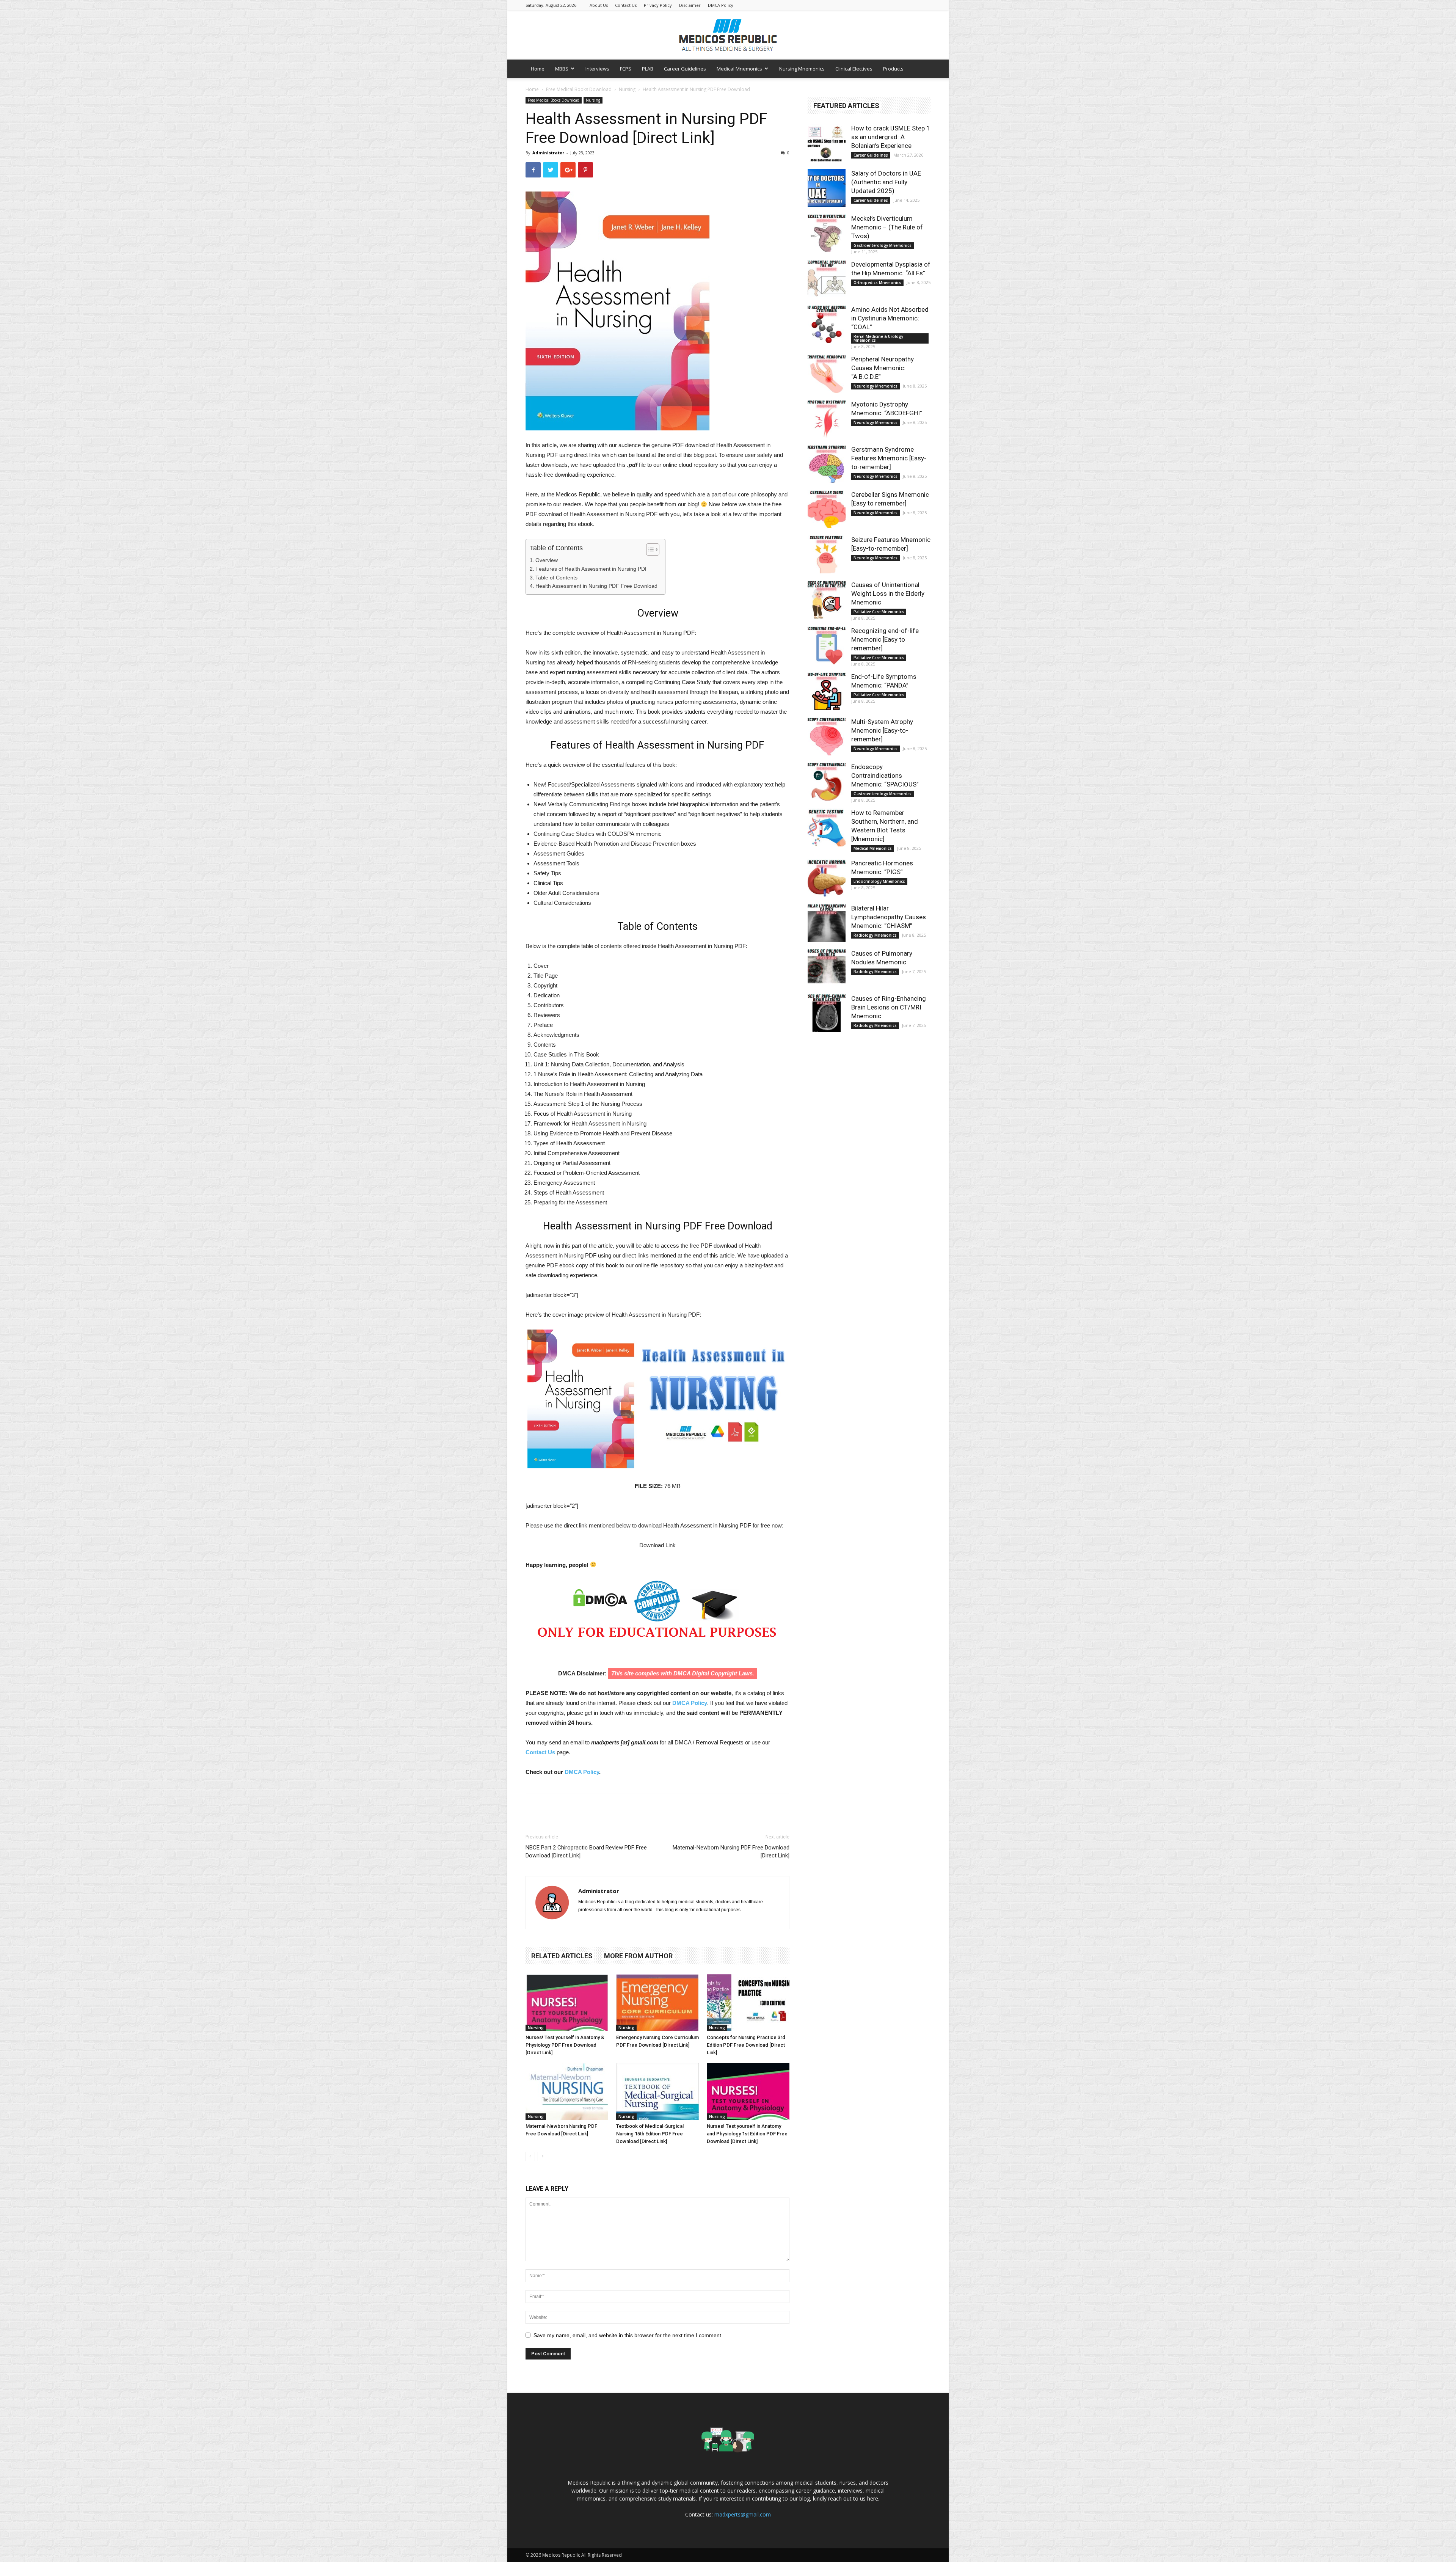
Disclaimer (690, 5)
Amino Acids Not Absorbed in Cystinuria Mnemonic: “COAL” (890, 318)
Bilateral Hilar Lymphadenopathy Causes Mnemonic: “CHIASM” (889, 917)
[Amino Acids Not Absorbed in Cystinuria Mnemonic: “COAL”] (827, 324)
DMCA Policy (721, 5)
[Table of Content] (653, 549)
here (873, 2498)
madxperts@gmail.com (743, 2514)
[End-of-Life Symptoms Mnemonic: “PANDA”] (827, 691)
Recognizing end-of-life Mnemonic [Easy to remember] (885, 639)
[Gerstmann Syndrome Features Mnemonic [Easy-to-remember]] (827, 464)
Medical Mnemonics (739, 69)
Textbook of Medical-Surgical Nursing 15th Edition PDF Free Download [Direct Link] (650, 2134)
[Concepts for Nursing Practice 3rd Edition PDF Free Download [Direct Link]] (748, 2003)
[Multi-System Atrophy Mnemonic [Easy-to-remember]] (827, 736)
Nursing (627, 89)
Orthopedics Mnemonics (877, 283)
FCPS (626, 69)
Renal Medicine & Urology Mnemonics (878, 338)
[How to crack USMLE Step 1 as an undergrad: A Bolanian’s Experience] (827, 143)
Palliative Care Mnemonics (879, 612)
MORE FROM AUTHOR (638, 1956)
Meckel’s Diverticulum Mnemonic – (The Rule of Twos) (887, 227)
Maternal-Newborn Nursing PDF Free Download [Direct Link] (731, 1852)
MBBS (562, 69)
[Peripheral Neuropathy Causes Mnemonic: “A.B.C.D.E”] (827, 374)
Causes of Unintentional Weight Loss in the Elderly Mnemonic (888, 593)
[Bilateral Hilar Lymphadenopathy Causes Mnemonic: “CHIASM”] (827, 923)
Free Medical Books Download (579, 89)
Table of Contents (556, 578)
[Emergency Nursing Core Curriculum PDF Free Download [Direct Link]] (657, 2003)
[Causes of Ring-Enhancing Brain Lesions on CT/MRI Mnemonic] (827, 1013)
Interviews (597, 69)
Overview (547, 560)
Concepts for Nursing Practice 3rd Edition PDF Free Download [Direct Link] (746, 2045)
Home (538, 69)
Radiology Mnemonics (875, 935)
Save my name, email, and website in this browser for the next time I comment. (628, 2335)
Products (893, 69)
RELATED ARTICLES (562, 1956)
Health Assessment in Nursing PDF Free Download (596, 586)
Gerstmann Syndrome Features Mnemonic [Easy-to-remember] (889, 458)
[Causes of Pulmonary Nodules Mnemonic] (827, 968)
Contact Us (626, 5)
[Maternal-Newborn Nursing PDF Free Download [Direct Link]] (567, 2091)
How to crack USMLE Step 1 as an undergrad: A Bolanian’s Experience (891, 137)
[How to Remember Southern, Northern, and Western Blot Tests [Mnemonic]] (827, 827)
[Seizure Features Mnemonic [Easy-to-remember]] (827, 554)
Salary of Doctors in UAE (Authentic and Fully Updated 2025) (886, 182)
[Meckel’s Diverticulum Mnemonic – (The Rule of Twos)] (827, 233)
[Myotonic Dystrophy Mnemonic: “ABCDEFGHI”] (827, 419)
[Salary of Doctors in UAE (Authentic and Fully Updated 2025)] (827, 188)
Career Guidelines (685, 69)
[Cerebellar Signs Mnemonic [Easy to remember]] (827, 509)
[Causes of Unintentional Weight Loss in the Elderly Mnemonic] (827, 600)
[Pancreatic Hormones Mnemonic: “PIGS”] (827, 878)
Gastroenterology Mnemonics (883, 245)
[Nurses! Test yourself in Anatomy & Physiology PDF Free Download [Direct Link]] (567, 2003)
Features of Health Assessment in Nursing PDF (592, 569)
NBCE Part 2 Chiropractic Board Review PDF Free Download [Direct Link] (586, 1852)
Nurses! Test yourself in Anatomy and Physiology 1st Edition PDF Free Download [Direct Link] (747, 2134)
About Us (599, 5)
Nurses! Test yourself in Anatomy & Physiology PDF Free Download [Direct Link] (565, 2045)
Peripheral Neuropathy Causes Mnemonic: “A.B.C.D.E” (883, 368)
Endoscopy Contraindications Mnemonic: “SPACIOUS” (885, 776)
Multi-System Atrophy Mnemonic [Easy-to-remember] (882, 730)
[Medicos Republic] (728, 35)
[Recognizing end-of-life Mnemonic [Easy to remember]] (827, 645)
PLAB (648, 69)
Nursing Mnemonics (802, 69)
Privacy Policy (658, 5)
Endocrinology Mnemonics (879, 881)
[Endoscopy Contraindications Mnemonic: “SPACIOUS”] (827, 782)
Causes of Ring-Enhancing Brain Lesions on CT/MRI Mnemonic (889, 1007)
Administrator (548, 153)
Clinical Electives (854, 69)
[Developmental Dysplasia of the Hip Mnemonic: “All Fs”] (827, 279)
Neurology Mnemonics (875, 386)
